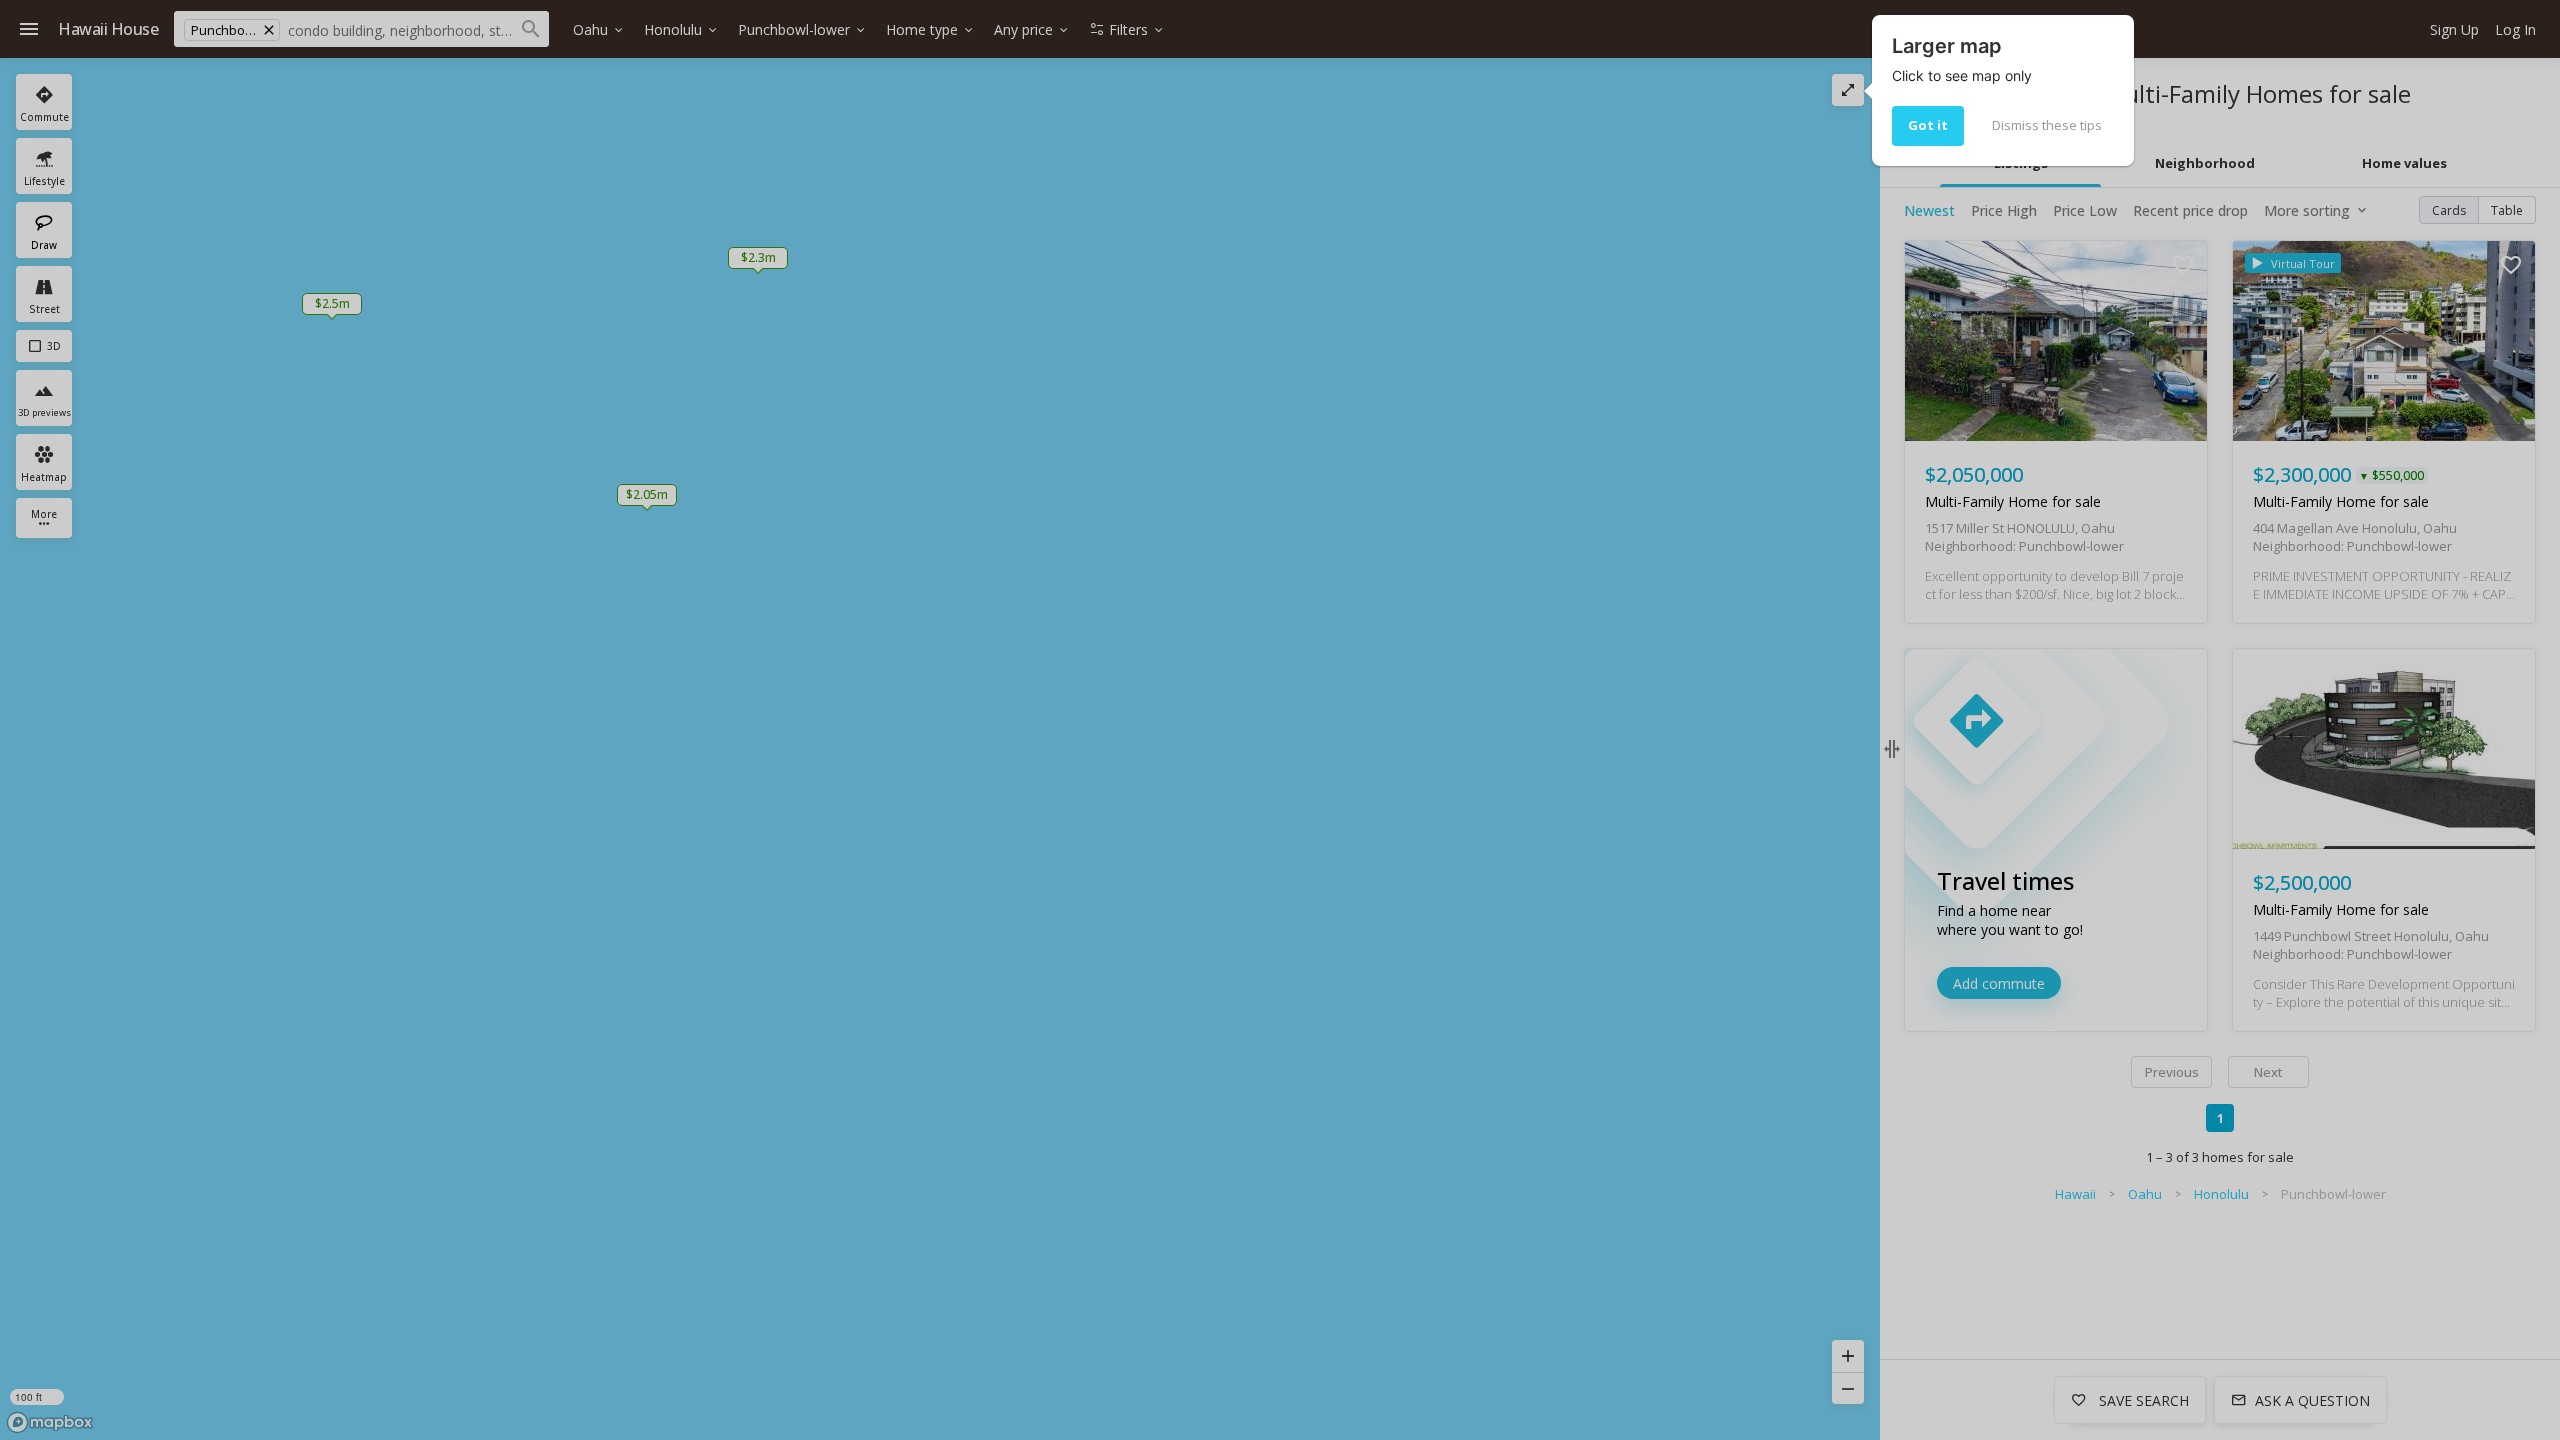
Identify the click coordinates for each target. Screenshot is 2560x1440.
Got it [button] (1928, 125)
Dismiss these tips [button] (2047, 125)
